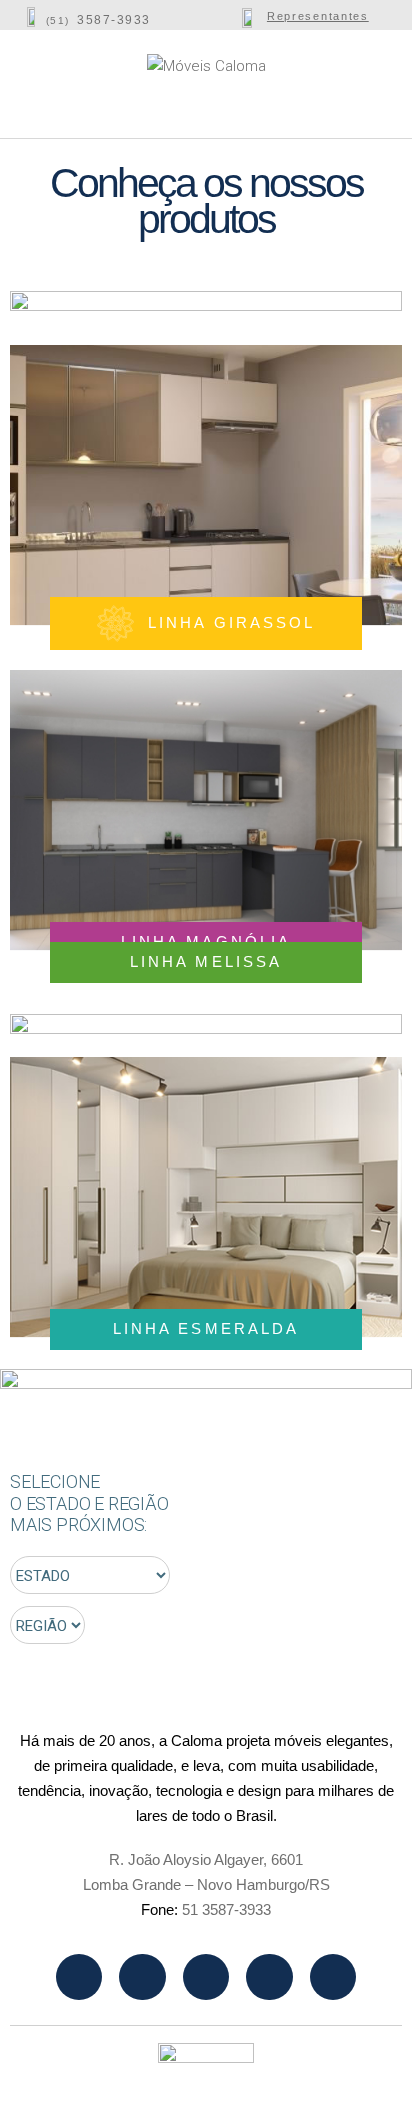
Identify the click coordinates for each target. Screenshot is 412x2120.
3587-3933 (114, 20)
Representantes (318, 16)
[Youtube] (206, 1977)
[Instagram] (79, 1977)
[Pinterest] (333, 1977)
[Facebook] (142, 1977)
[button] (52, 76)
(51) (58, 20)
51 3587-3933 (226, 1909)
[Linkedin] (269, 1977)
